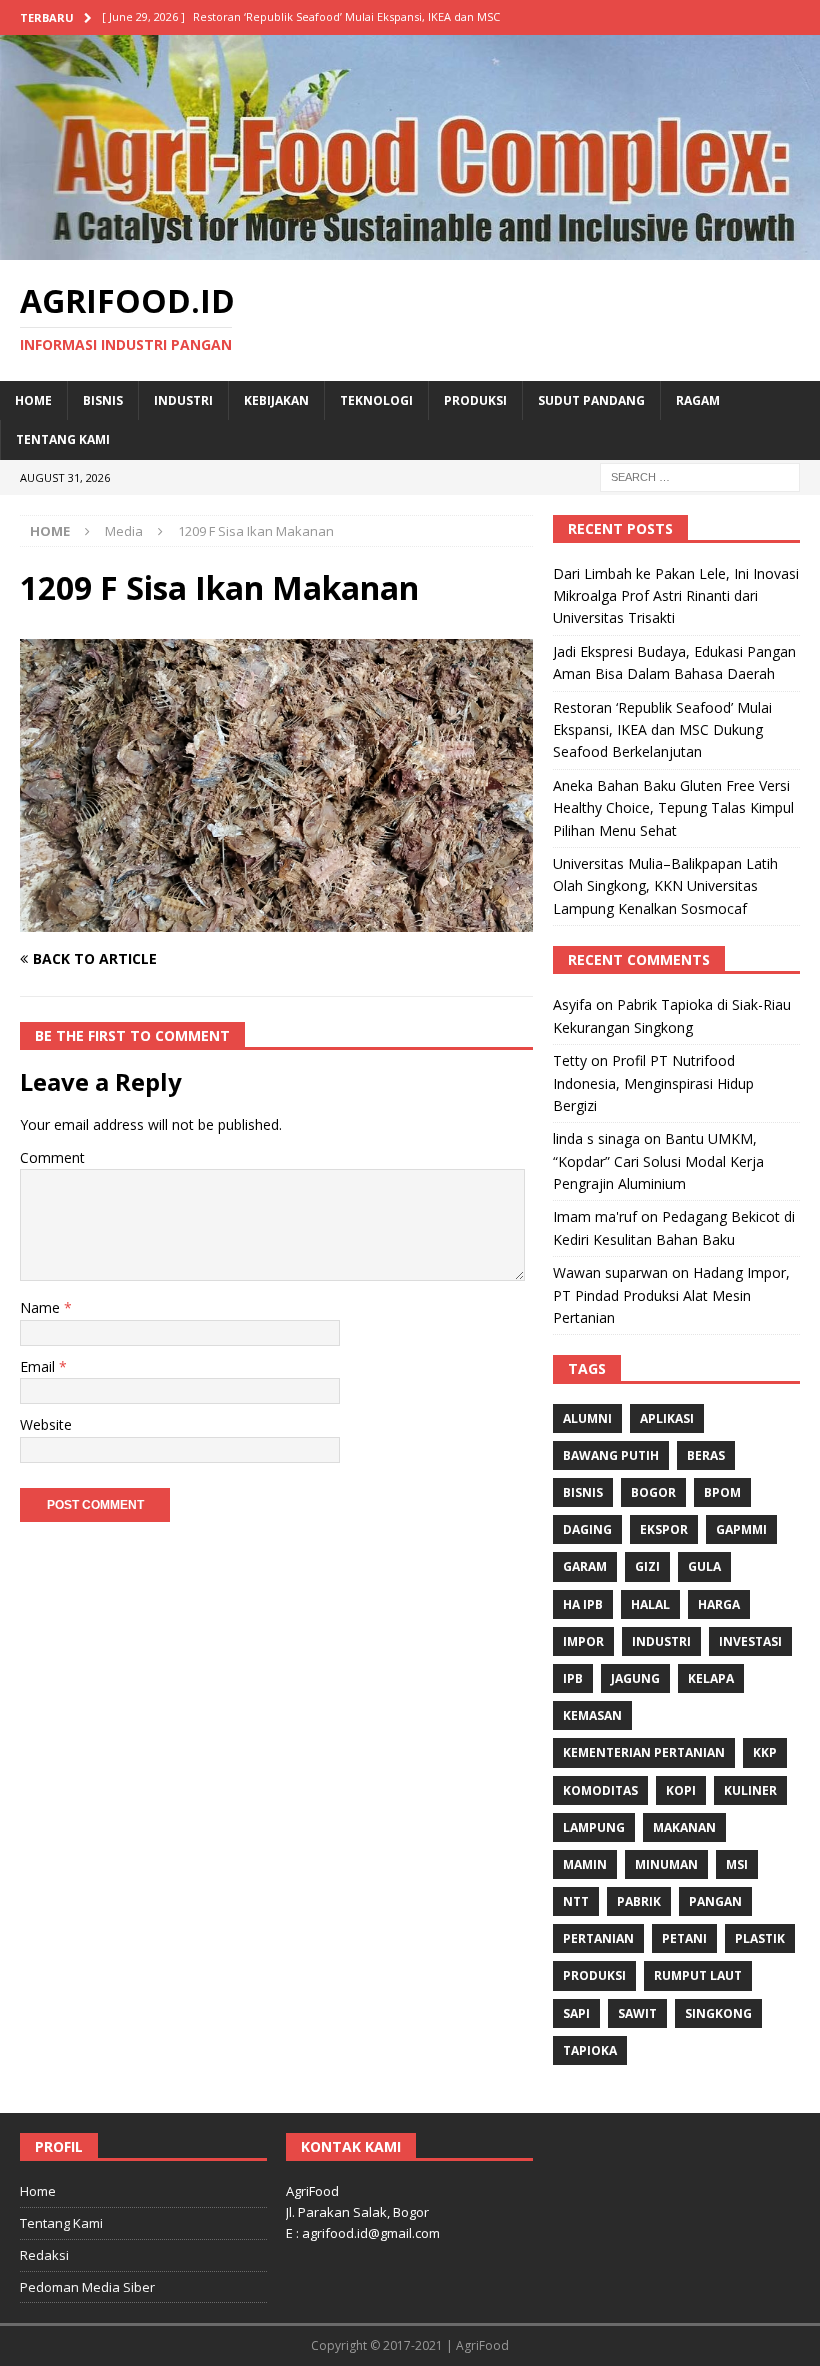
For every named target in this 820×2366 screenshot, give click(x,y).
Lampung (594, 1827)
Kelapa (711, 1678)
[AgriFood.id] (410, 247)
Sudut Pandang (591, 400)
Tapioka (590, 2050)
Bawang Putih (611, 1455)
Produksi (475, 400)
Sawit (637, 2013)
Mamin (585, 1864)
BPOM (722, 1492)
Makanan (684, 1827)
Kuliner (750, 1790)
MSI (737, 1864)
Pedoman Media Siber (87, 2287)
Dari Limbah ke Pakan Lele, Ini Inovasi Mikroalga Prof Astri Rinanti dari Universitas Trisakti (676, 596)
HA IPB (583, 1604)
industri (661, 1641)
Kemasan (592, 1715)
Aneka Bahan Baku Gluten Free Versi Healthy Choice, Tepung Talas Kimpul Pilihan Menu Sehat (673, 808)
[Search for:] (700, 475)
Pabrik (639, 1901)
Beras (706, 1455)
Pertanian (598, 1938)
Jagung (635, 1678)
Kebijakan (276, 400)
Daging (587, 1529)
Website (46, 1424)
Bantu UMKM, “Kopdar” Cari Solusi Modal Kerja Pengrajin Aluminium (658, 1161)
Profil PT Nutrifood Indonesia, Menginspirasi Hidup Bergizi (653, 1083)
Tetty (570, 1060)
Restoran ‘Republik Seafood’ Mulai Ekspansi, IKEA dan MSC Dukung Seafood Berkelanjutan (662, 730)
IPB (573, 1678)
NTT (576, 1901)
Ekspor (664, 1529)
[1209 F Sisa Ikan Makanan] (276, 920)
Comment (52, 1157)
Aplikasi (667, 1418)
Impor (583, 1641)
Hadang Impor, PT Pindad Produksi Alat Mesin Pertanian (671, 1295)
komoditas (600, 1790)
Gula (704, 1566)
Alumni (587, 1418)
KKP (765, 1752)
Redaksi (44, 2255)
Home (33, 400)
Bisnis (103, 400)
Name (42, 1307)
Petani (684, 1938)
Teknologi (376, 400)
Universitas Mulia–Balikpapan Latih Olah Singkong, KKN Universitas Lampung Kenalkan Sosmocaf (665, 886)
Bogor (653, 1492)
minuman (666, 1864)
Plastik (760, 1938)
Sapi (576, 2013)
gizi (647, 1566)
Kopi (681, 1790)
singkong (718, 2013)
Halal (650, 1604)
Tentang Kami (63, 439)
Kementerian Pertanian (644, 1752)
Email (39, 1366)
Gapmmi (741, 1529)
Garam (585, 1566)
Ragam (698, 400)
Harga (719, 1604)
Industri (183, 400)
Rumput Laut (698, 1975)
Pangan (715, 1901)
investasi (750, 1641)
